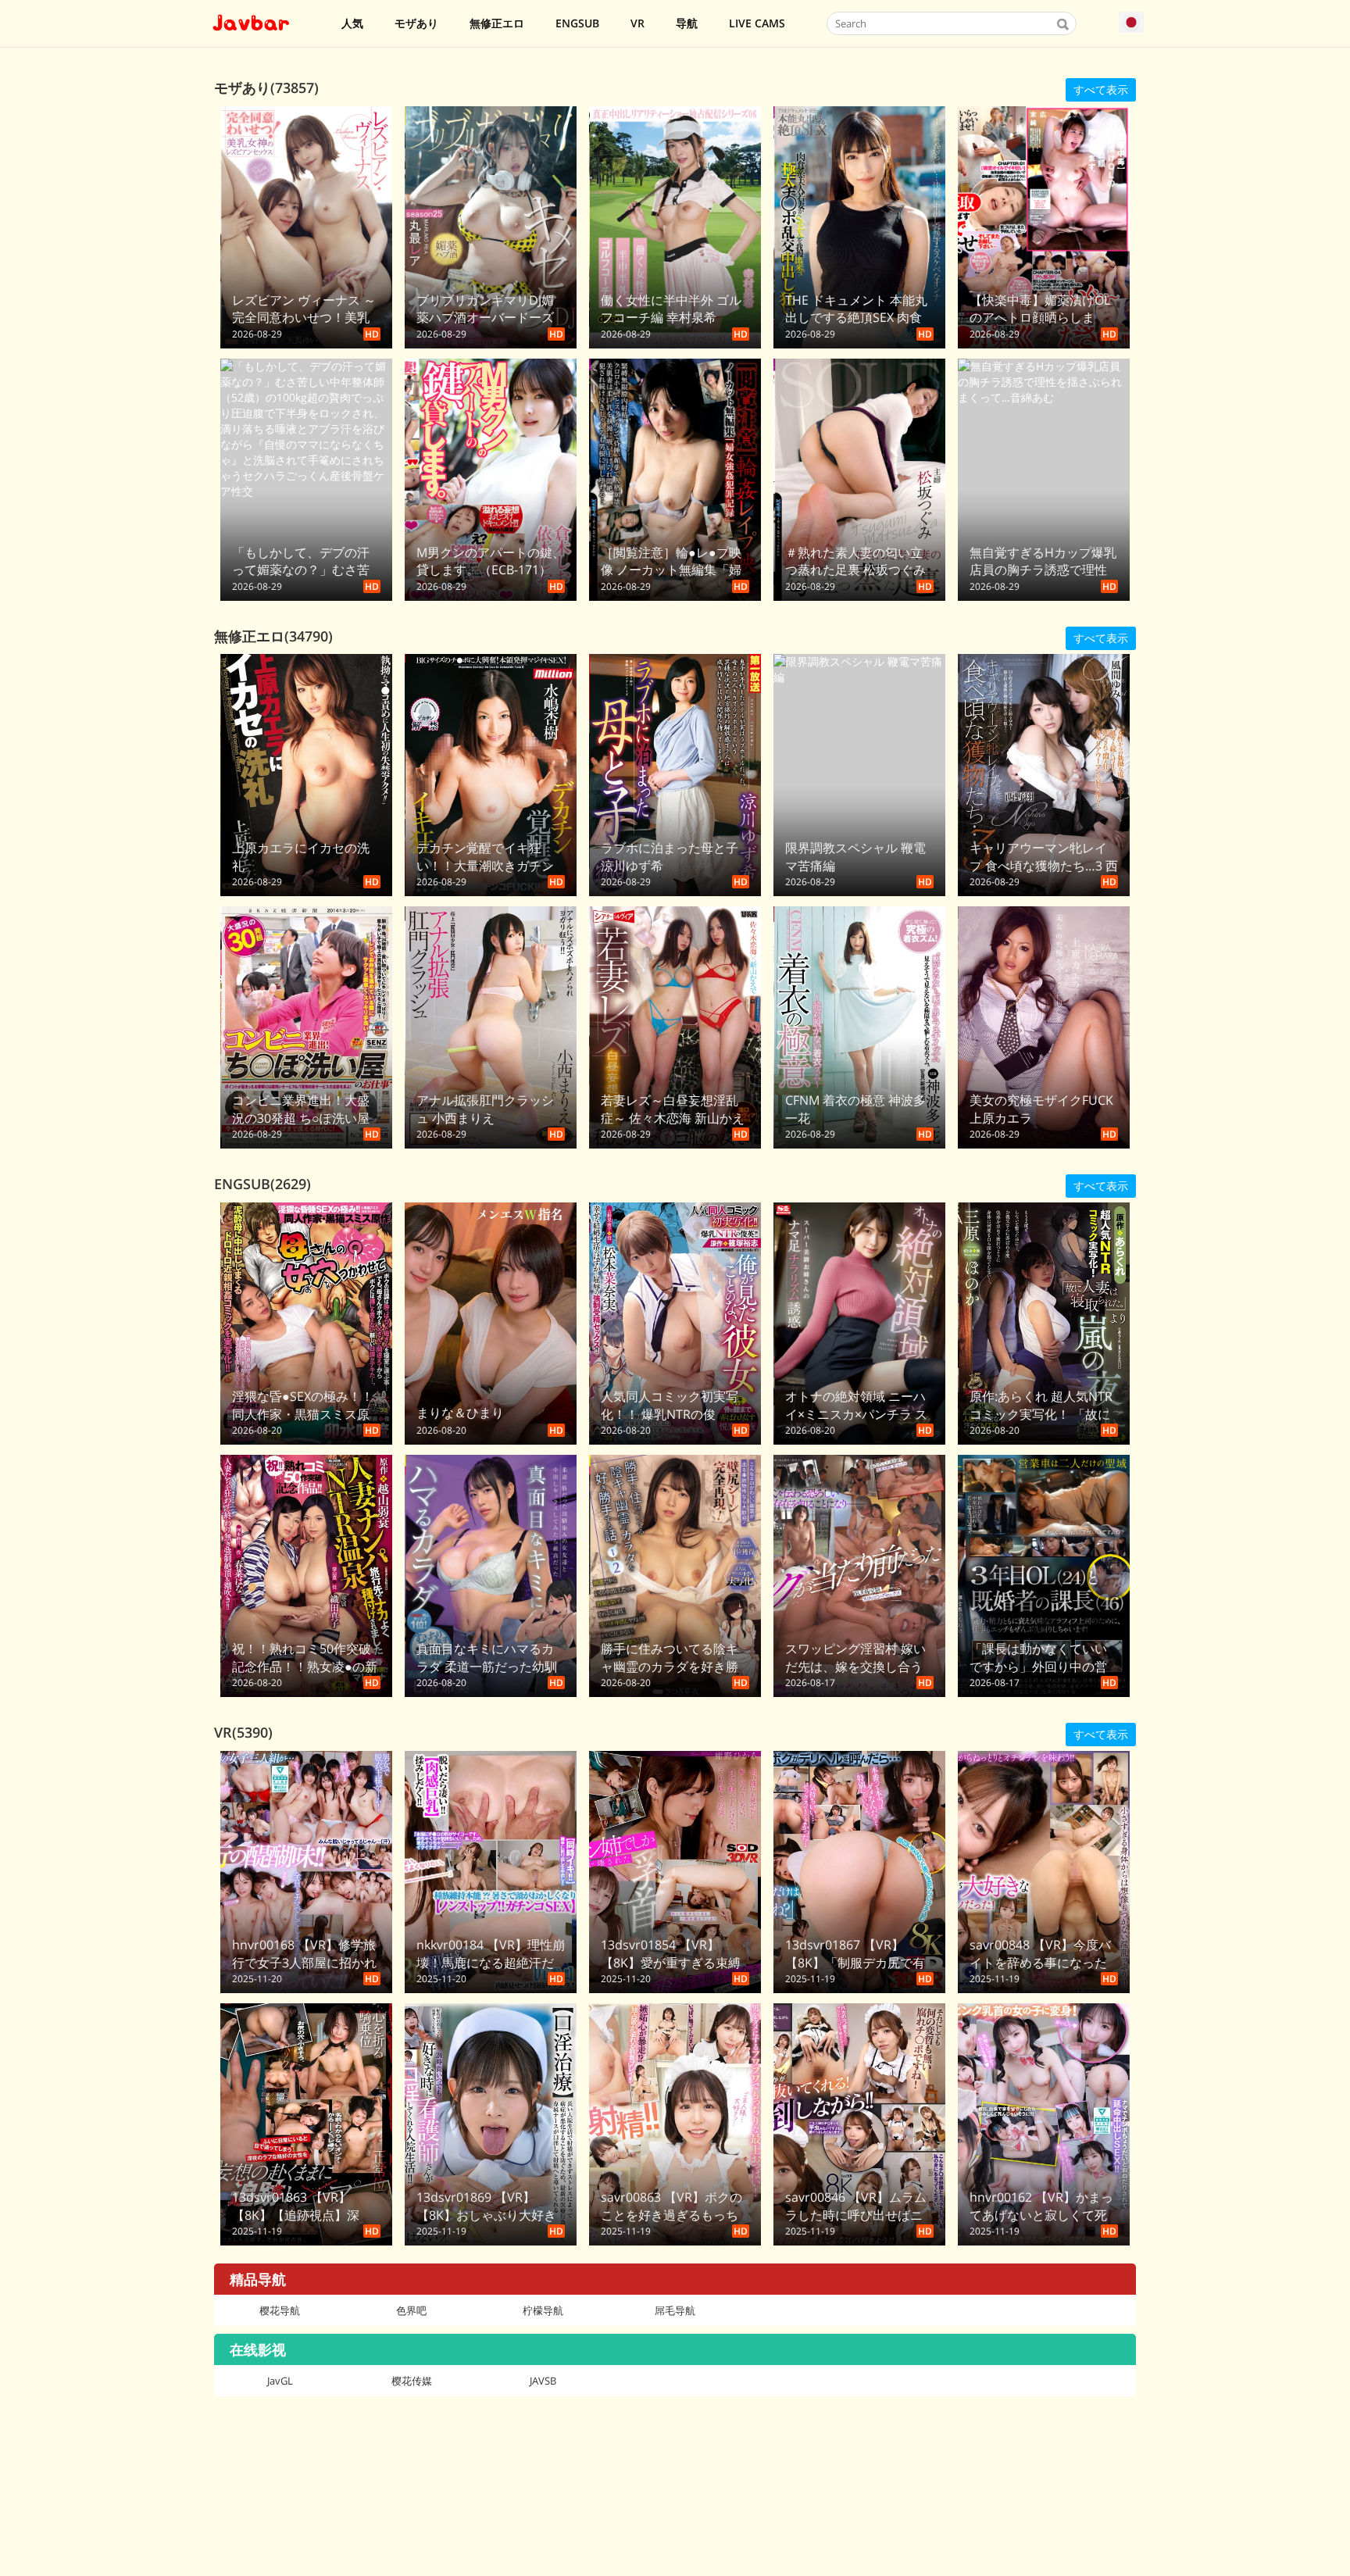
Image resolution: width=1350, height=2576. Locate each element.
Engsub (577, 23)
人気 (352, 23)
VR (637, 23)
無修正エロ (497, 23)
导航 (687, 23)
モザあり (416, 23)
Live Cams (757, 23)
